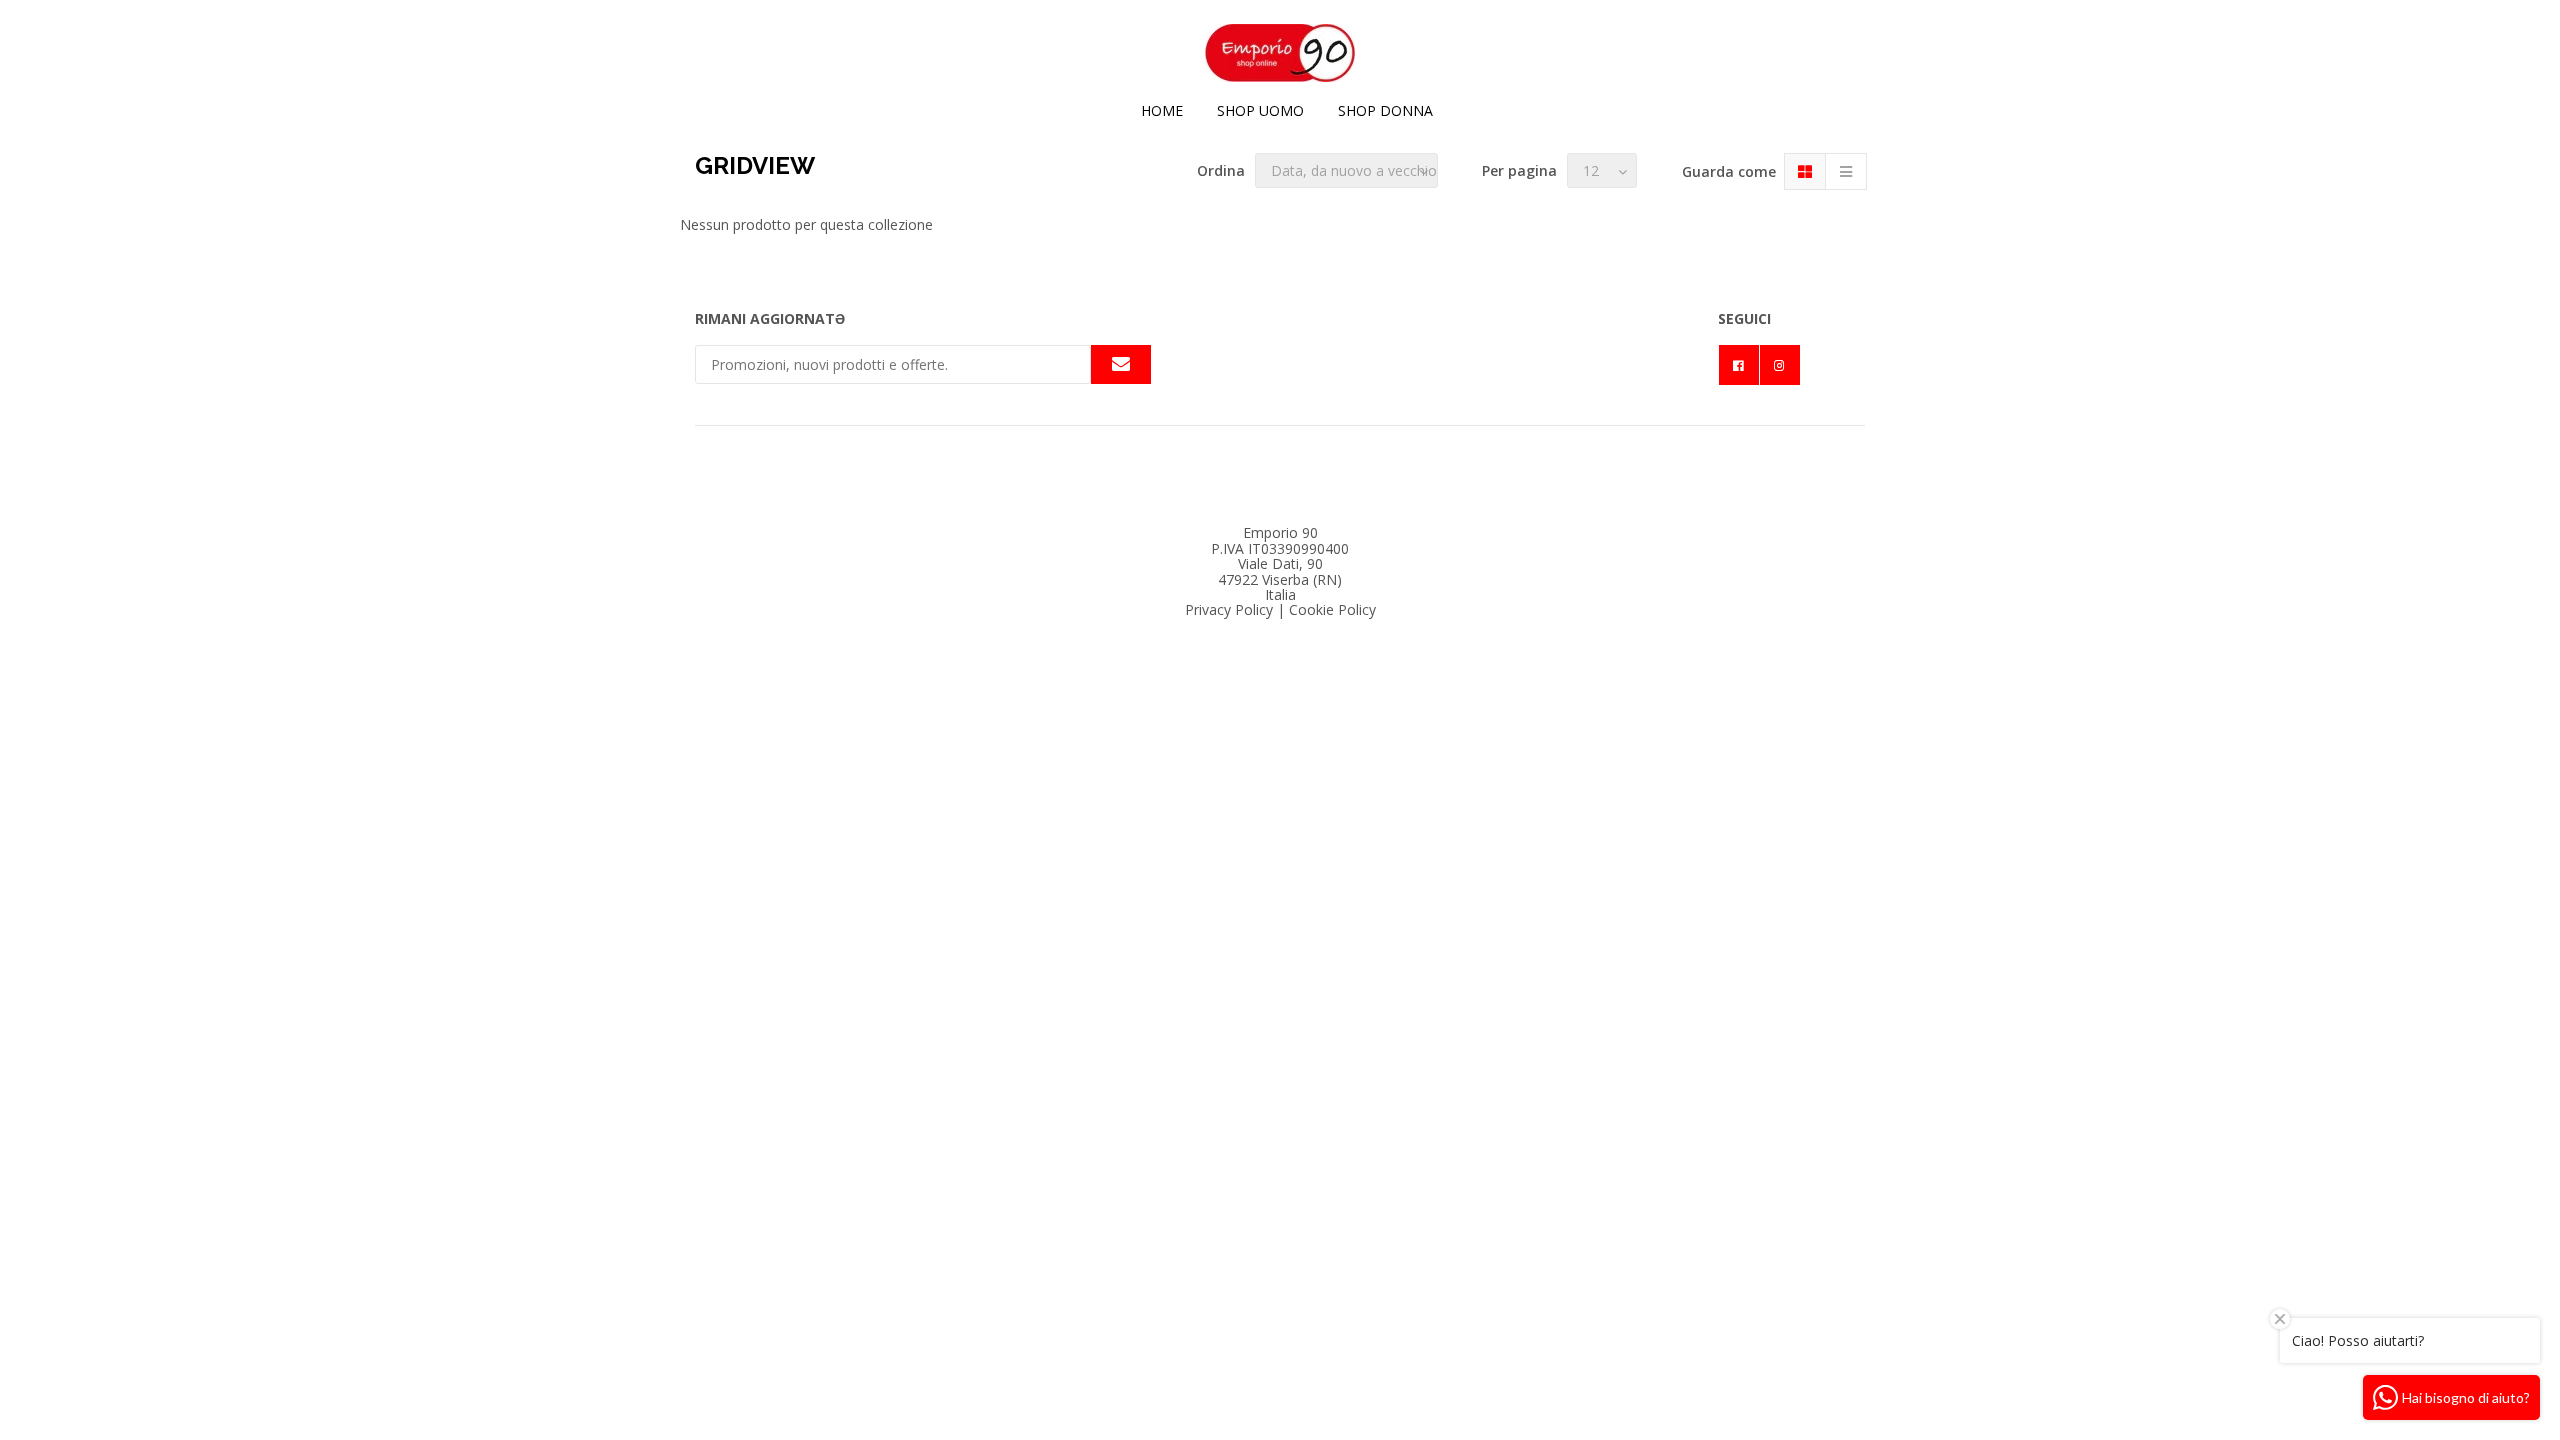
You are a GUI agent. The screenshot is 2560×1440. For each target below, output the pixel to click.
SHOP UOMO (1260, 110)
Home (1162, 110)
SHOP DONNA (1385, 110)
